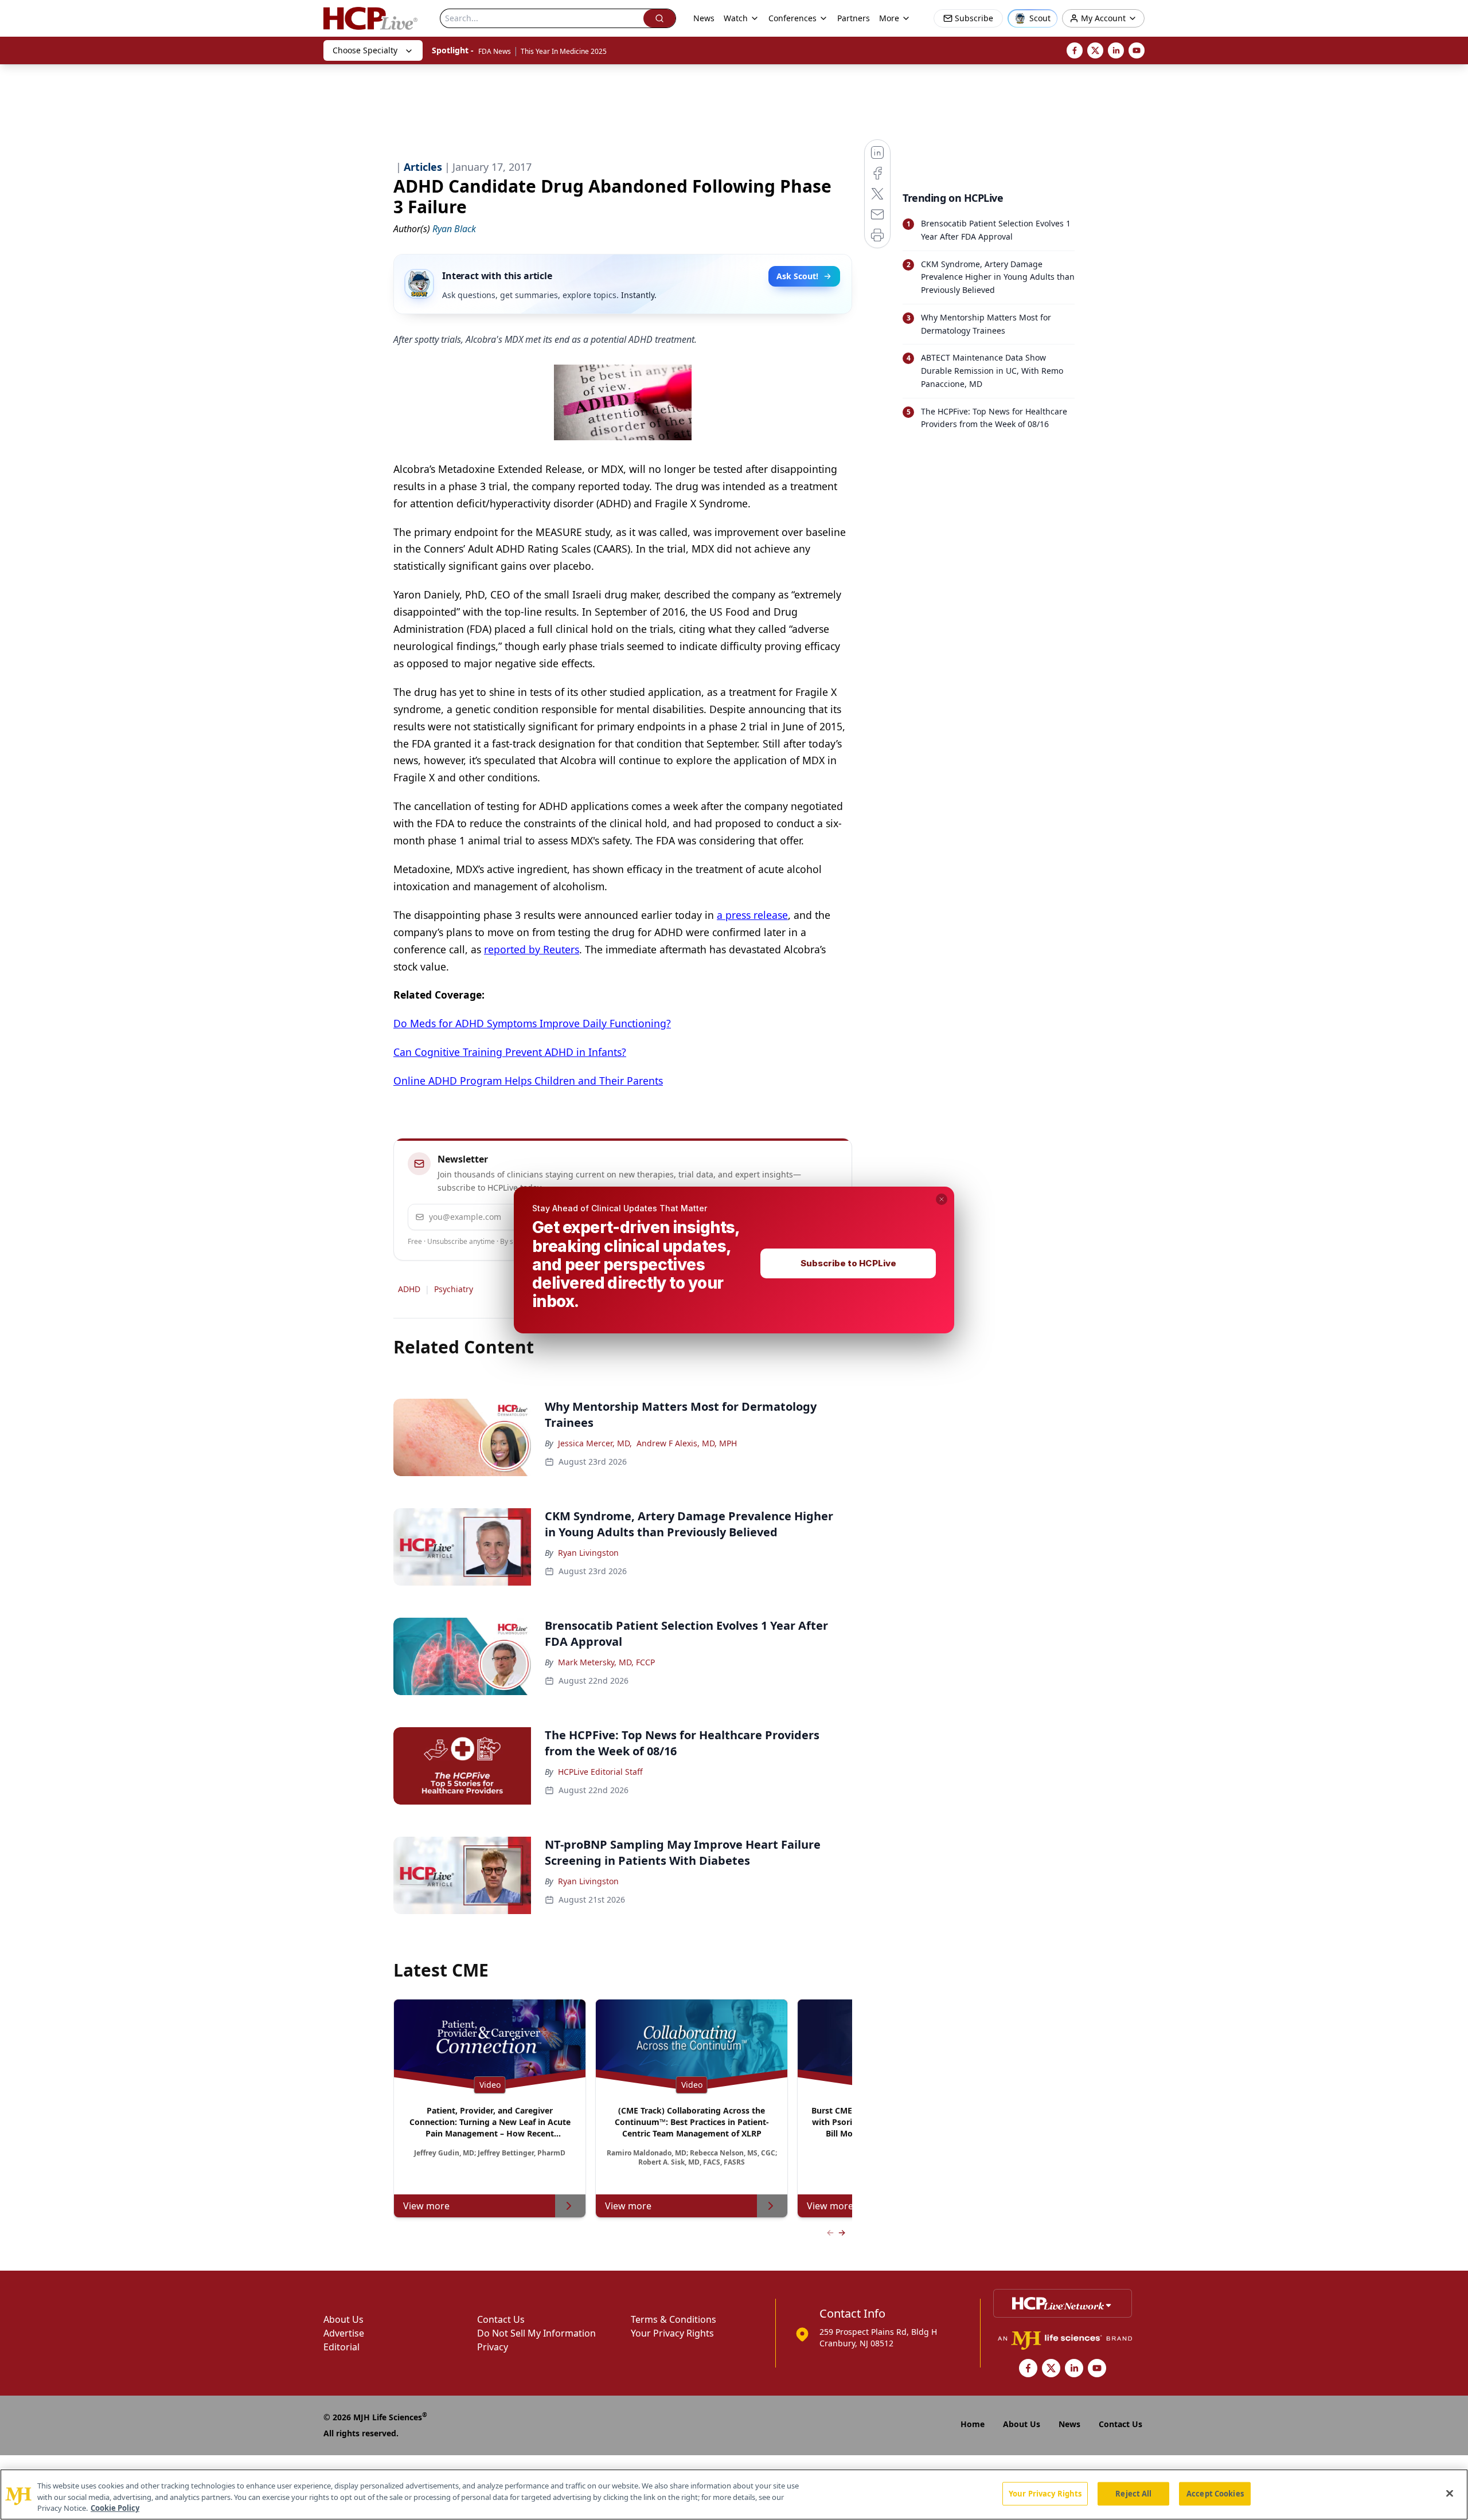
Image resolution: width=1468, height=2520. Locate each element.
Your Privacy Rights (1045, 2493)
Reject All (1133, 2493)
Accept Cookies (1215, 2493)
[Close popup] (942, 1199)
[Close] (1450, 2493)
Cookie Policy (115, 2508)
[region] (734, 2494)
